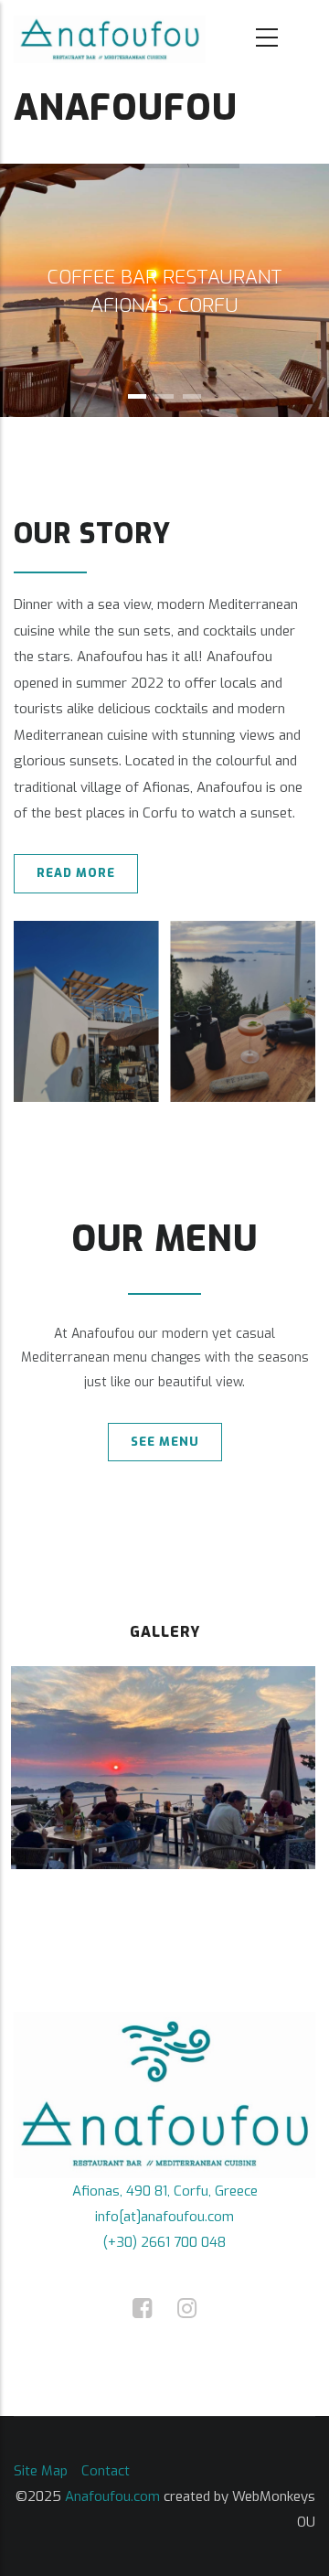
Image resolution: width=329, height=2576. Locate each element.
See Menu (165, 1442)
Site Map (41, 2471)
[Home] (110, 38)
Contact (106, 2471)
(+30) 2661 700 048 (164, 2242)
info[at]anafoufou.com (164, 2217)
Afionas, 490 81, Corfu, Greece (165, 2191)
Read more (76, 873)
